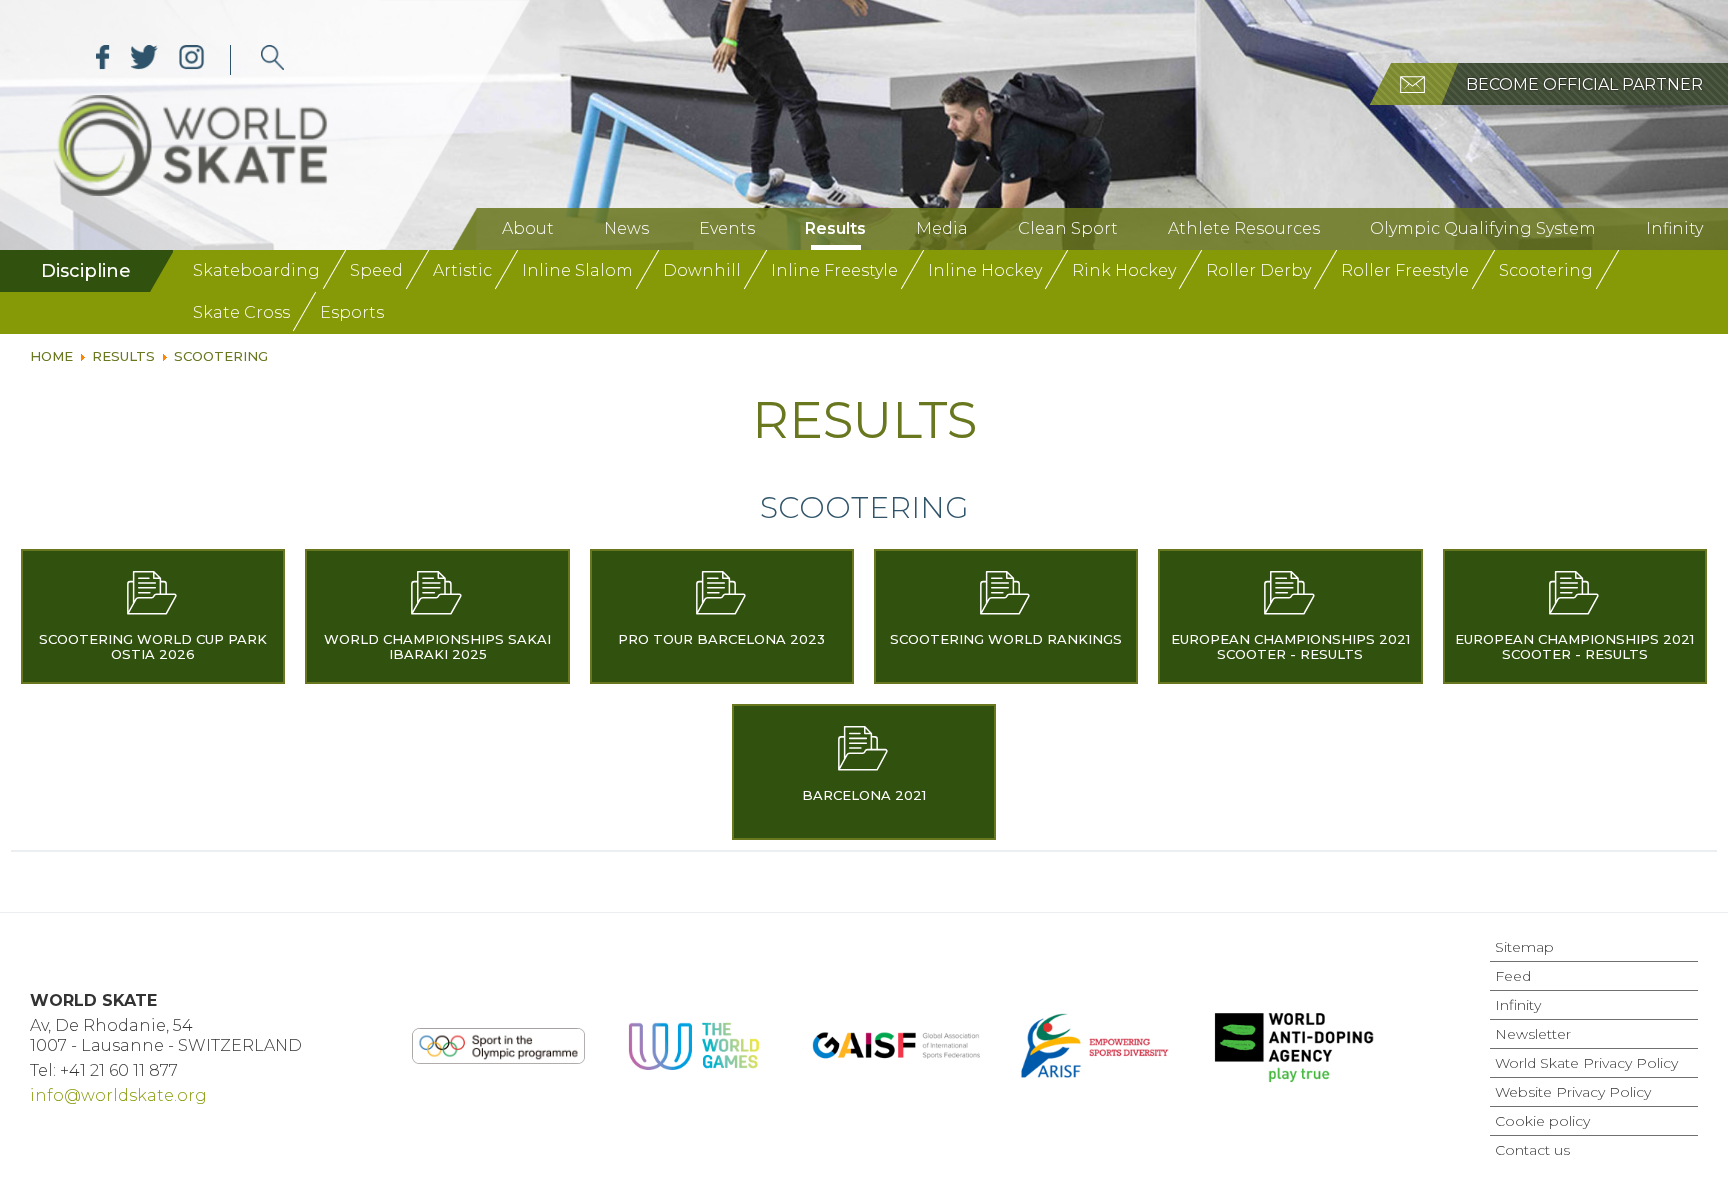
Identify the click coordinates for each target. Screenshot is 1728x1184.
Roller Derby (1258, 270)
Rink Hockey (1124, 270)
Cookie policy (1542, 1121)
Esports (352, 312)
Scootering (1546, 270)
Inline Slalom (577, 270)
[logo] (272, 60)
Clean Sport (1068, 228)
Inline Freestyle (834, 270)
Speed (376, 270)
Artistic (462, 270)
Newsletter (1533, 1034)
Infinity (1674, 228)
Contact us (1532, 1150)
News (626, 228)
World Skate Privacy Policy (1586, 1063)
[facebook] (103, 60)
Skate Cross (241, 312)
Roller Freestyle (1405, 270)
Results (835, 228)
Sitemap (1524, 947)
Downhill (702, 270)
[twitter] (144, 60)
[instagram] (191, 60)
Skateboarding (256, 270)
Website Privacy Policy (1573, 1092)
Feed (1513, 976)
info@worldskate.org (118, 1095)
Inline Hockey (985, 270)
